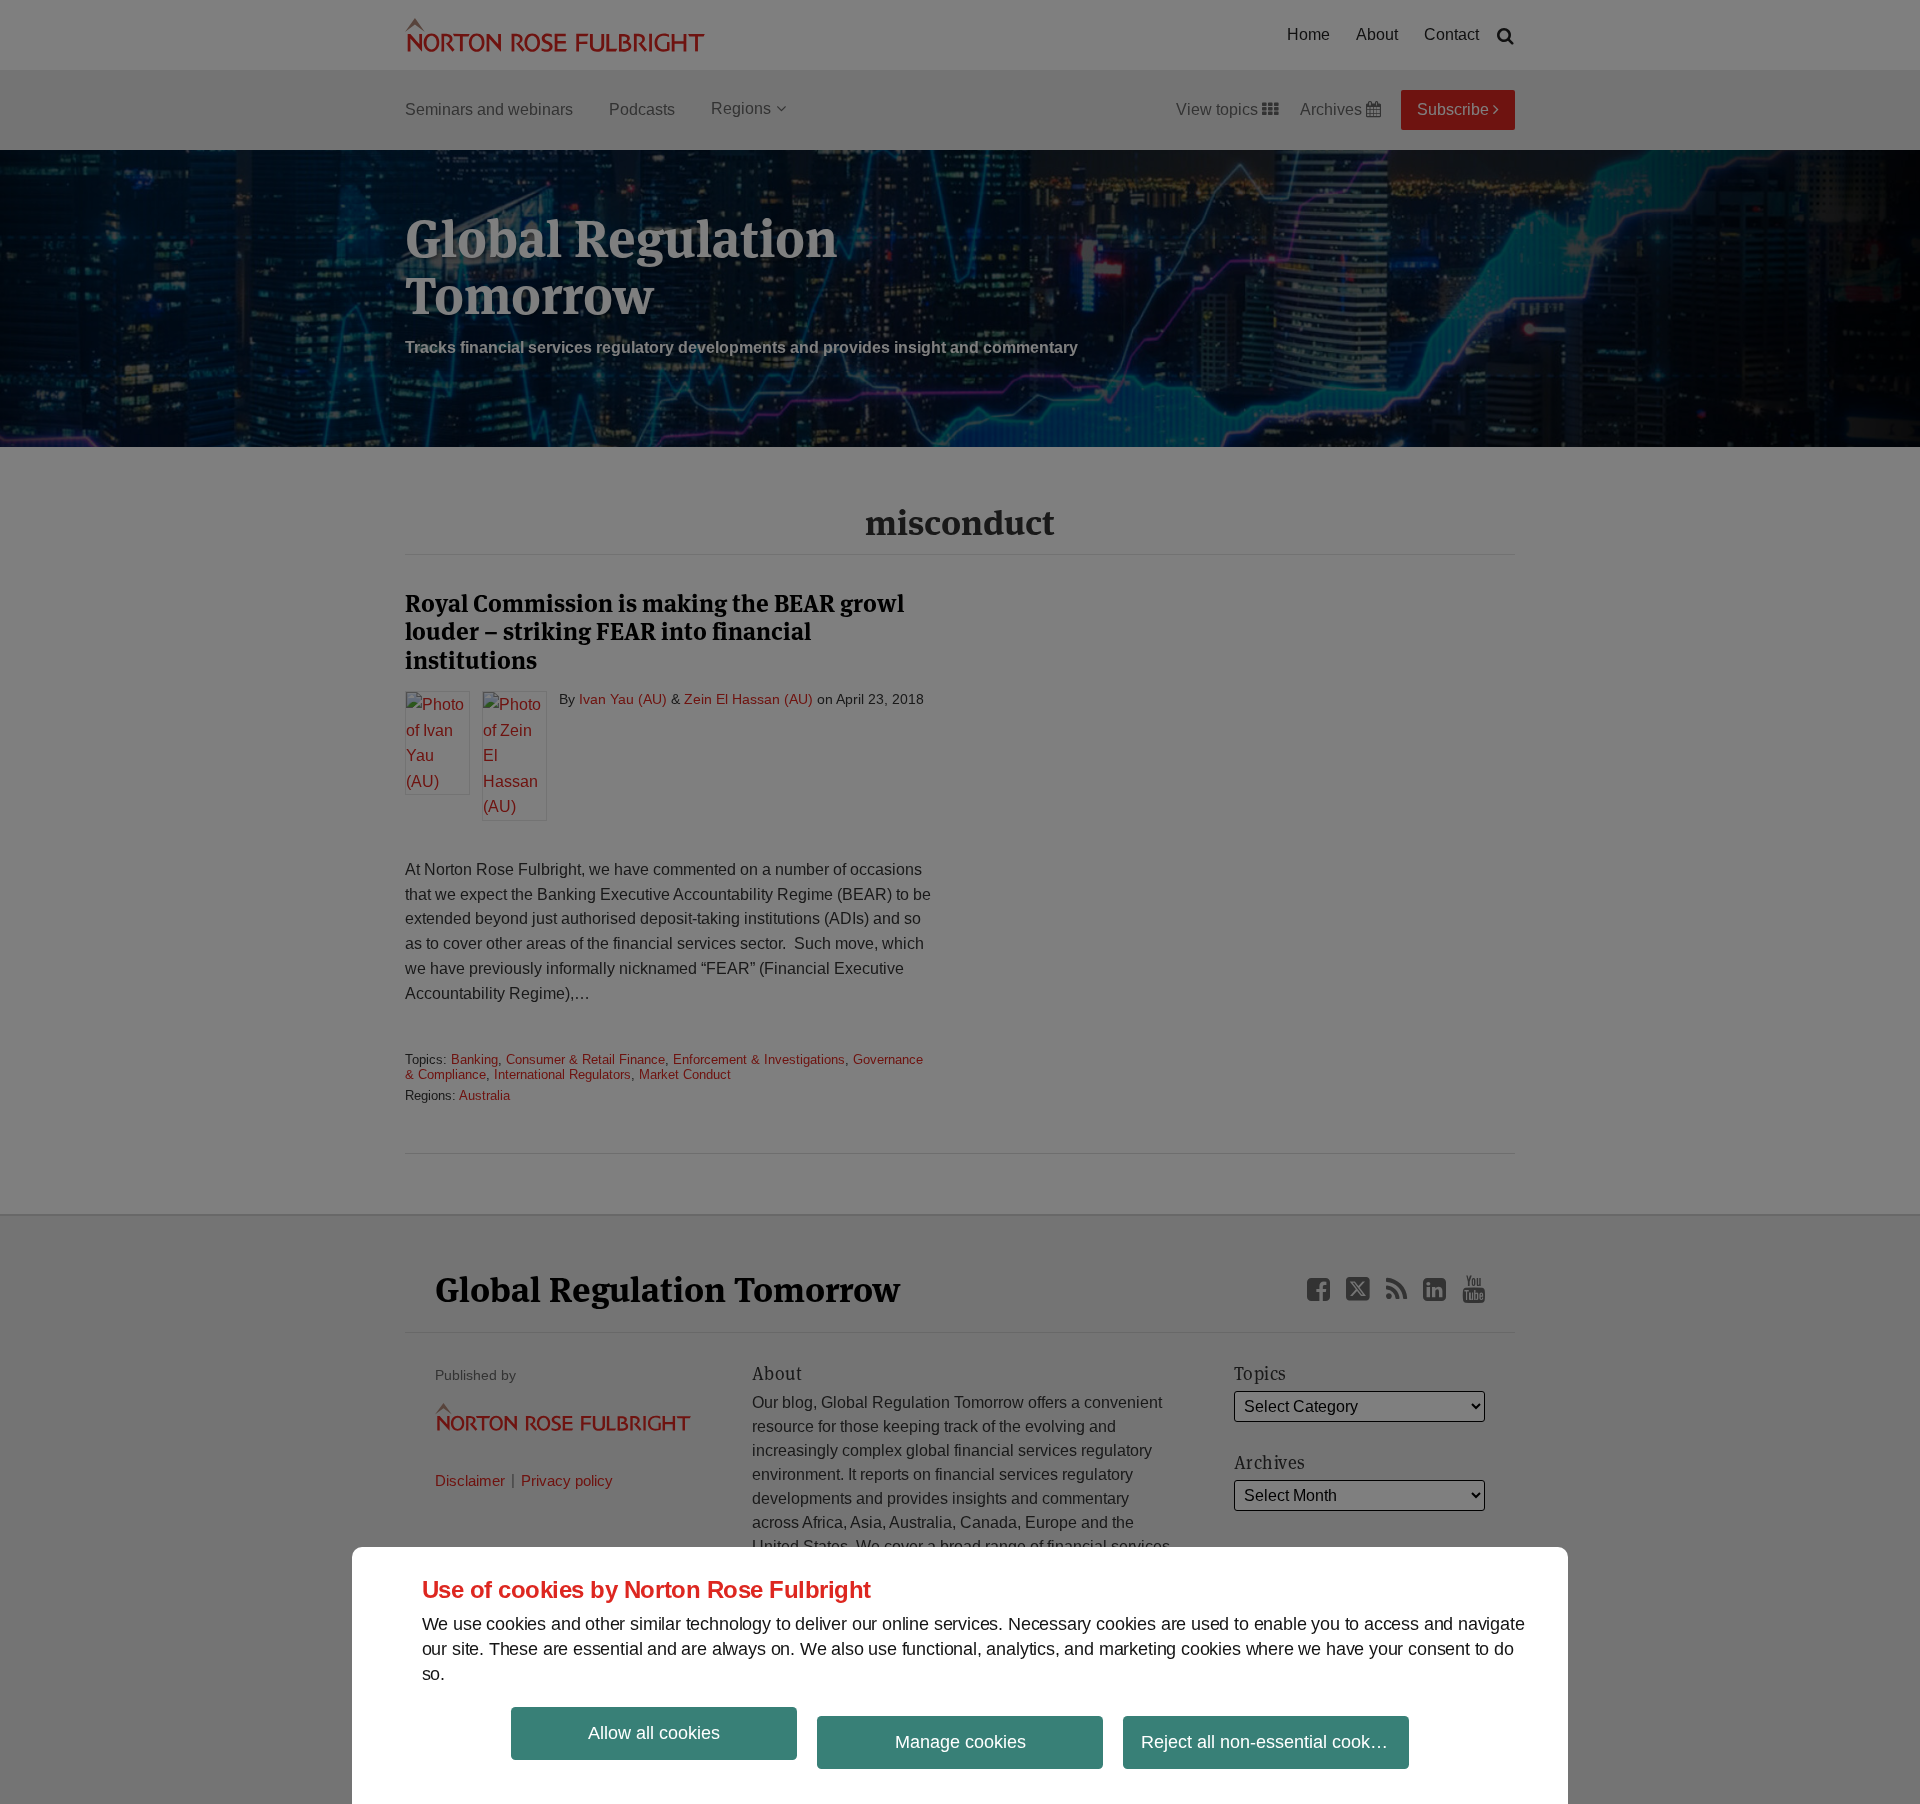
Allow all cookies (654, 1733)
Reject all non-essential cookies (1267, 1742)
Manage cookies (960, 1742)
